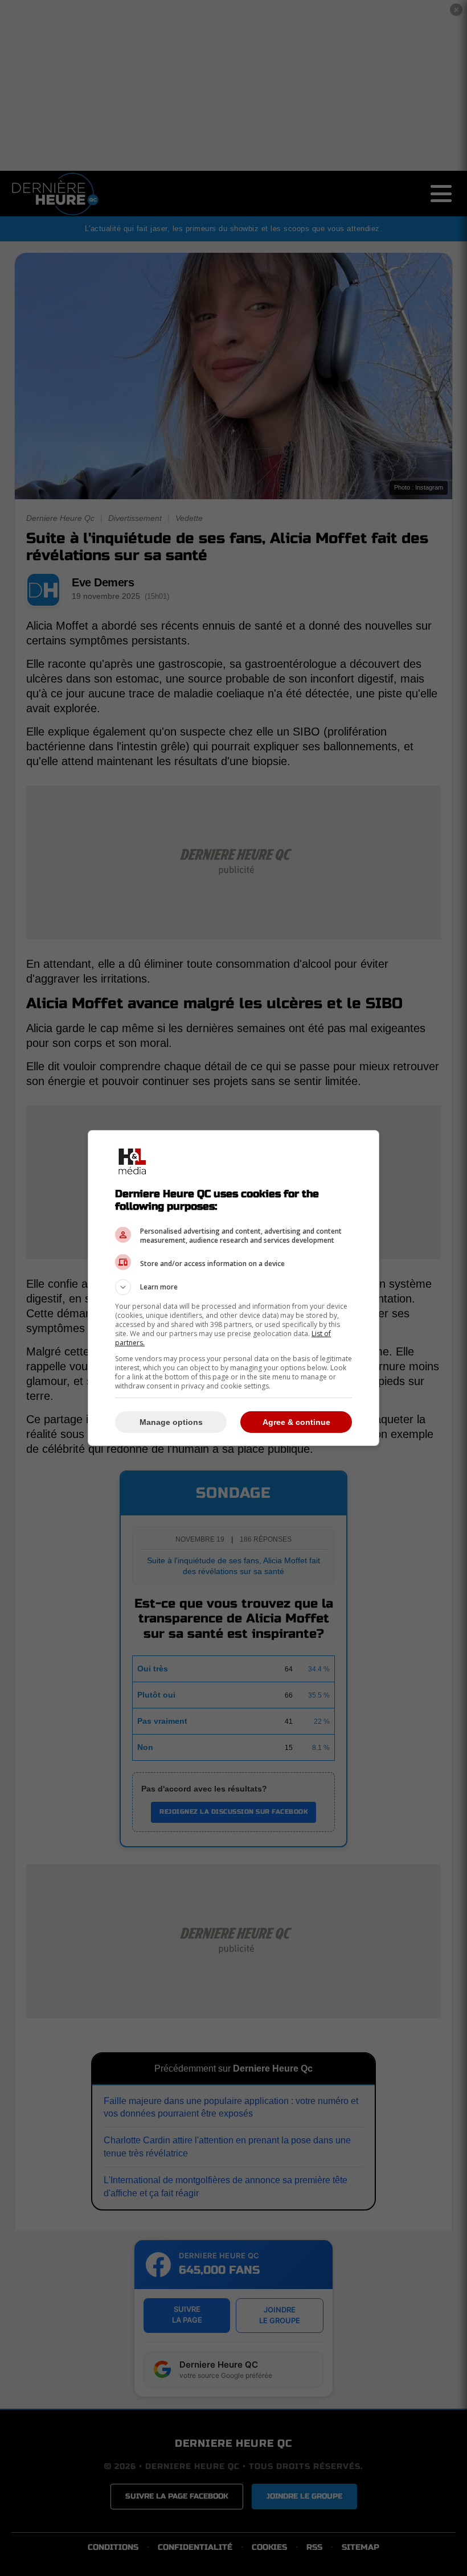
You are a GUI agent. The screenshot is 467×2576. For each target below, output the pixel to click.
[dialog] (233, 1288)
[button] (233, 1287)
